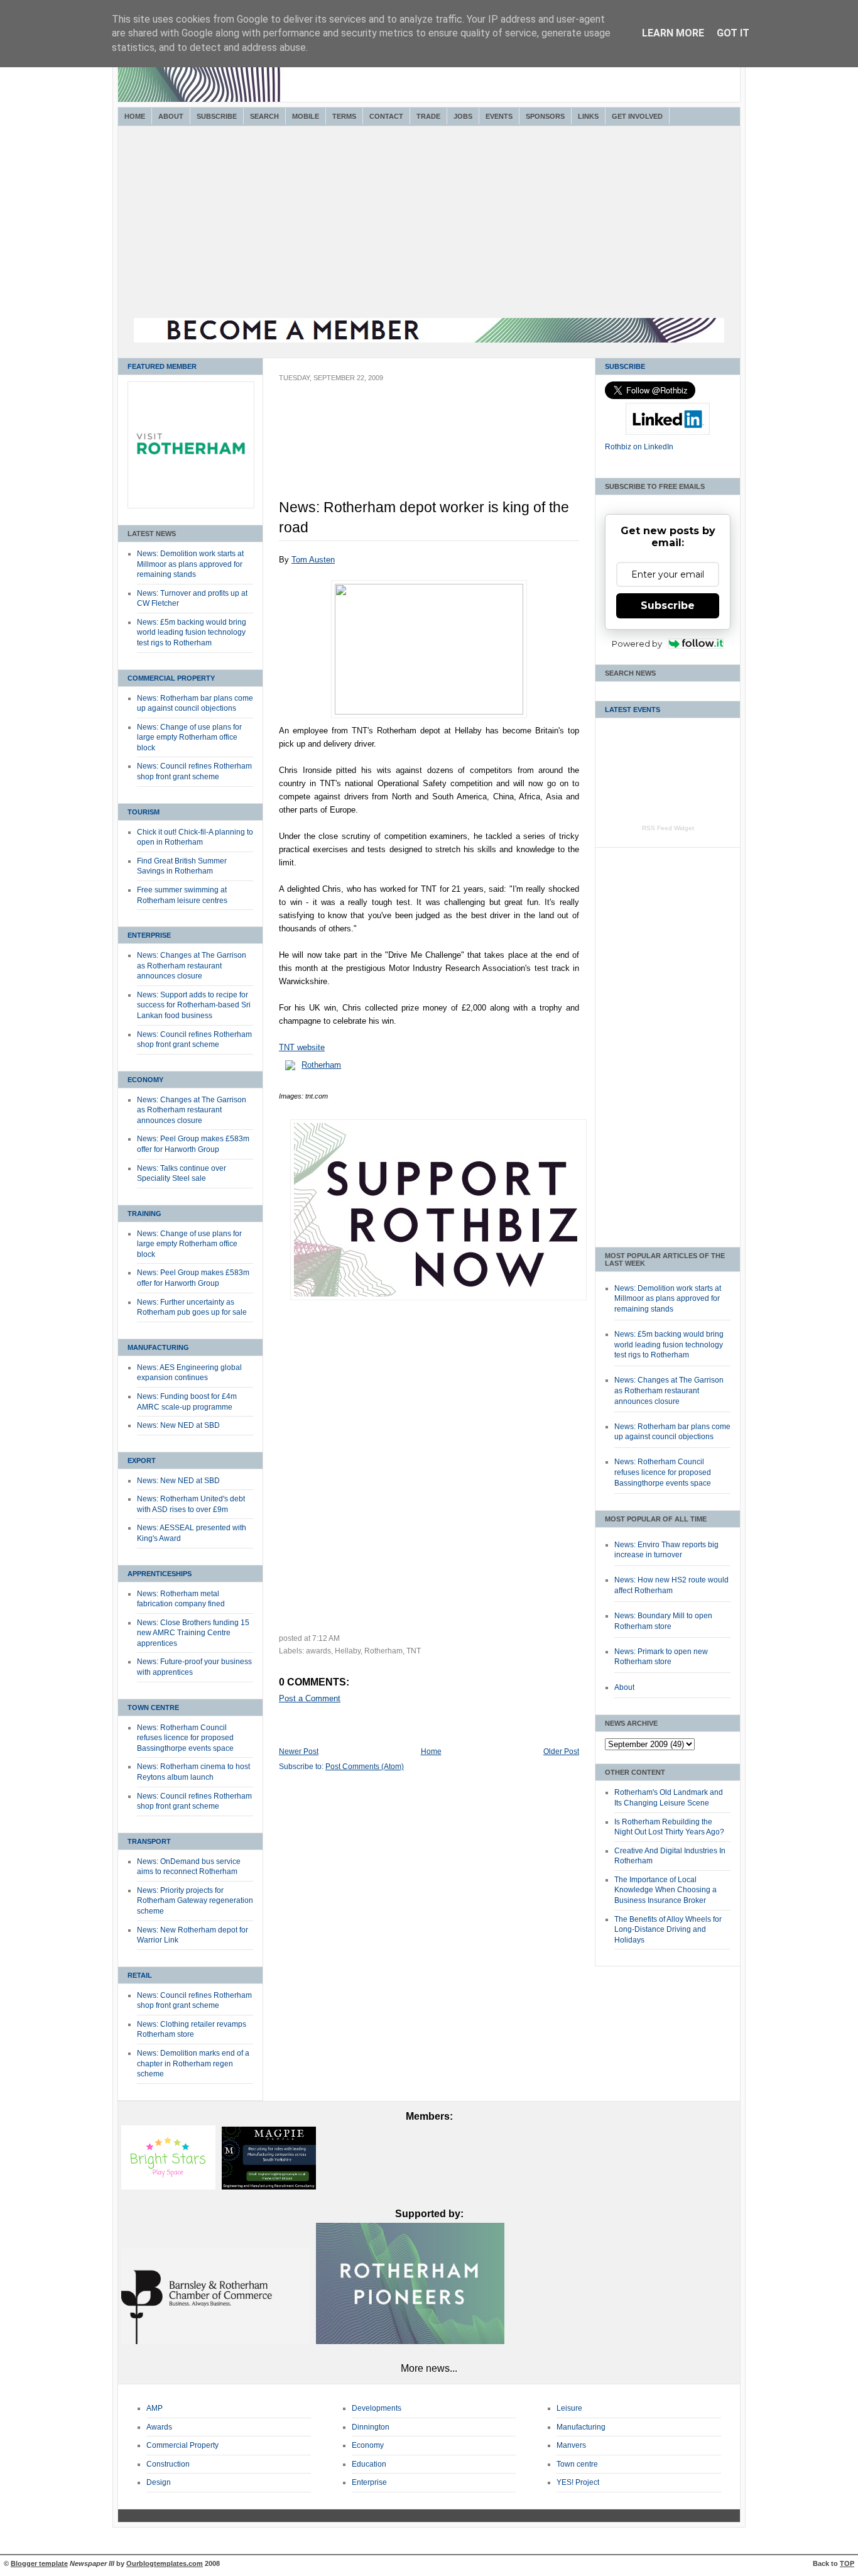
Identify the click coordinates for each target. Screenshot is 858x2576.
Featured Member (162, 366)
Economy (145, 1080)
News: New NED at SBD (178, 1425)
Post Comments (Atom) (365, 1767)
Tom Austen (313, 560)
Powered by (637, 644)
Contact (386, 116)
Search (264, 116)
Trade (428, 116)
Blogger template (39, 2563)
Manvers (571, 2445)
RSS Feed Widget (668, 828)
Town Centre (153, 1707)
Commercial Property (171, 678)
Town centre (577, 2464)
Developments (377, 2408)
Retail (140, 1975)
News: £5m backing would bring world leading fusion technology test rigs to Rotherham (192, 633)
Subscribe (217, 116)
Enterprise (149, 935)
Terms (344, 116)
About (171, 116)
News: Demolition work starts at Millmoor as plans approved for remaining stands (190, 564)
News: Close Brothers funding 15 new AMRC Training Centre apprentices (193, 1633)
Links (588, 116)
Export (142, 1461)
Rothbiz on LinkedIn (639, 447)
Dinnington (371, 2427)
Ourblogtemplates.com (165, 2563)
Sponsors (545, 116)
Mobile (306, 116)
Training (144, 1214)
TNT (414, 1651)
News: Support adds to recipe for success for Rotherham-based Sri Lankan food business (194, 1005)
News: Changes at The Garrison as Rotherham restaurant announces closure (192, 966)
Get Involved (637, 116)
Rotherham (321, 1065)
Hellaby (348, 1651)
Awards (159, 2427)
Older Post (561, 1751)
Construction (168, 2464)
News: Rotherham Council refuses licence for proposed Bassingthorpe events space (185, 1738)
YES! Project (578, 2482)
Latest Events (633, 710)
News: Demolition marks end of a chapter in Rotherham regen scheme (193, 2064)
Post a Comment (310, 1698)
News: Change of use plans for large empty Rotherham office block (189, 737)
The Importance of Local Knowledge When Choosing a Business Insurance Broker (665, 1890)
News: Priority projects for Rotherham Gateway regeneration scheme (195, 1901)
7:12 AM (326, 1638)
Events (499, 116)
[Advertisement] (429, 224)
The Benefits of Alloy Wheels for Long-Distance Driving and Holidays (668, 1930)
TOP (847, 2563)
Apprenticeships (160, 1574)
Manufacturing (158, 1347)
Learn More (673, 33)
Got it (733, 33)
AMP (155, 2408)
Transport (149, 1841)
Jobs (463, 116)
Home (135, 116)
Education (369, 2464)
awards (318, 1651)
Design (159, 2482)
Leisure (569, 2408)
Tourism (144, 812)
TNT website (302, 1047)
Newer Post (299, 1751)
